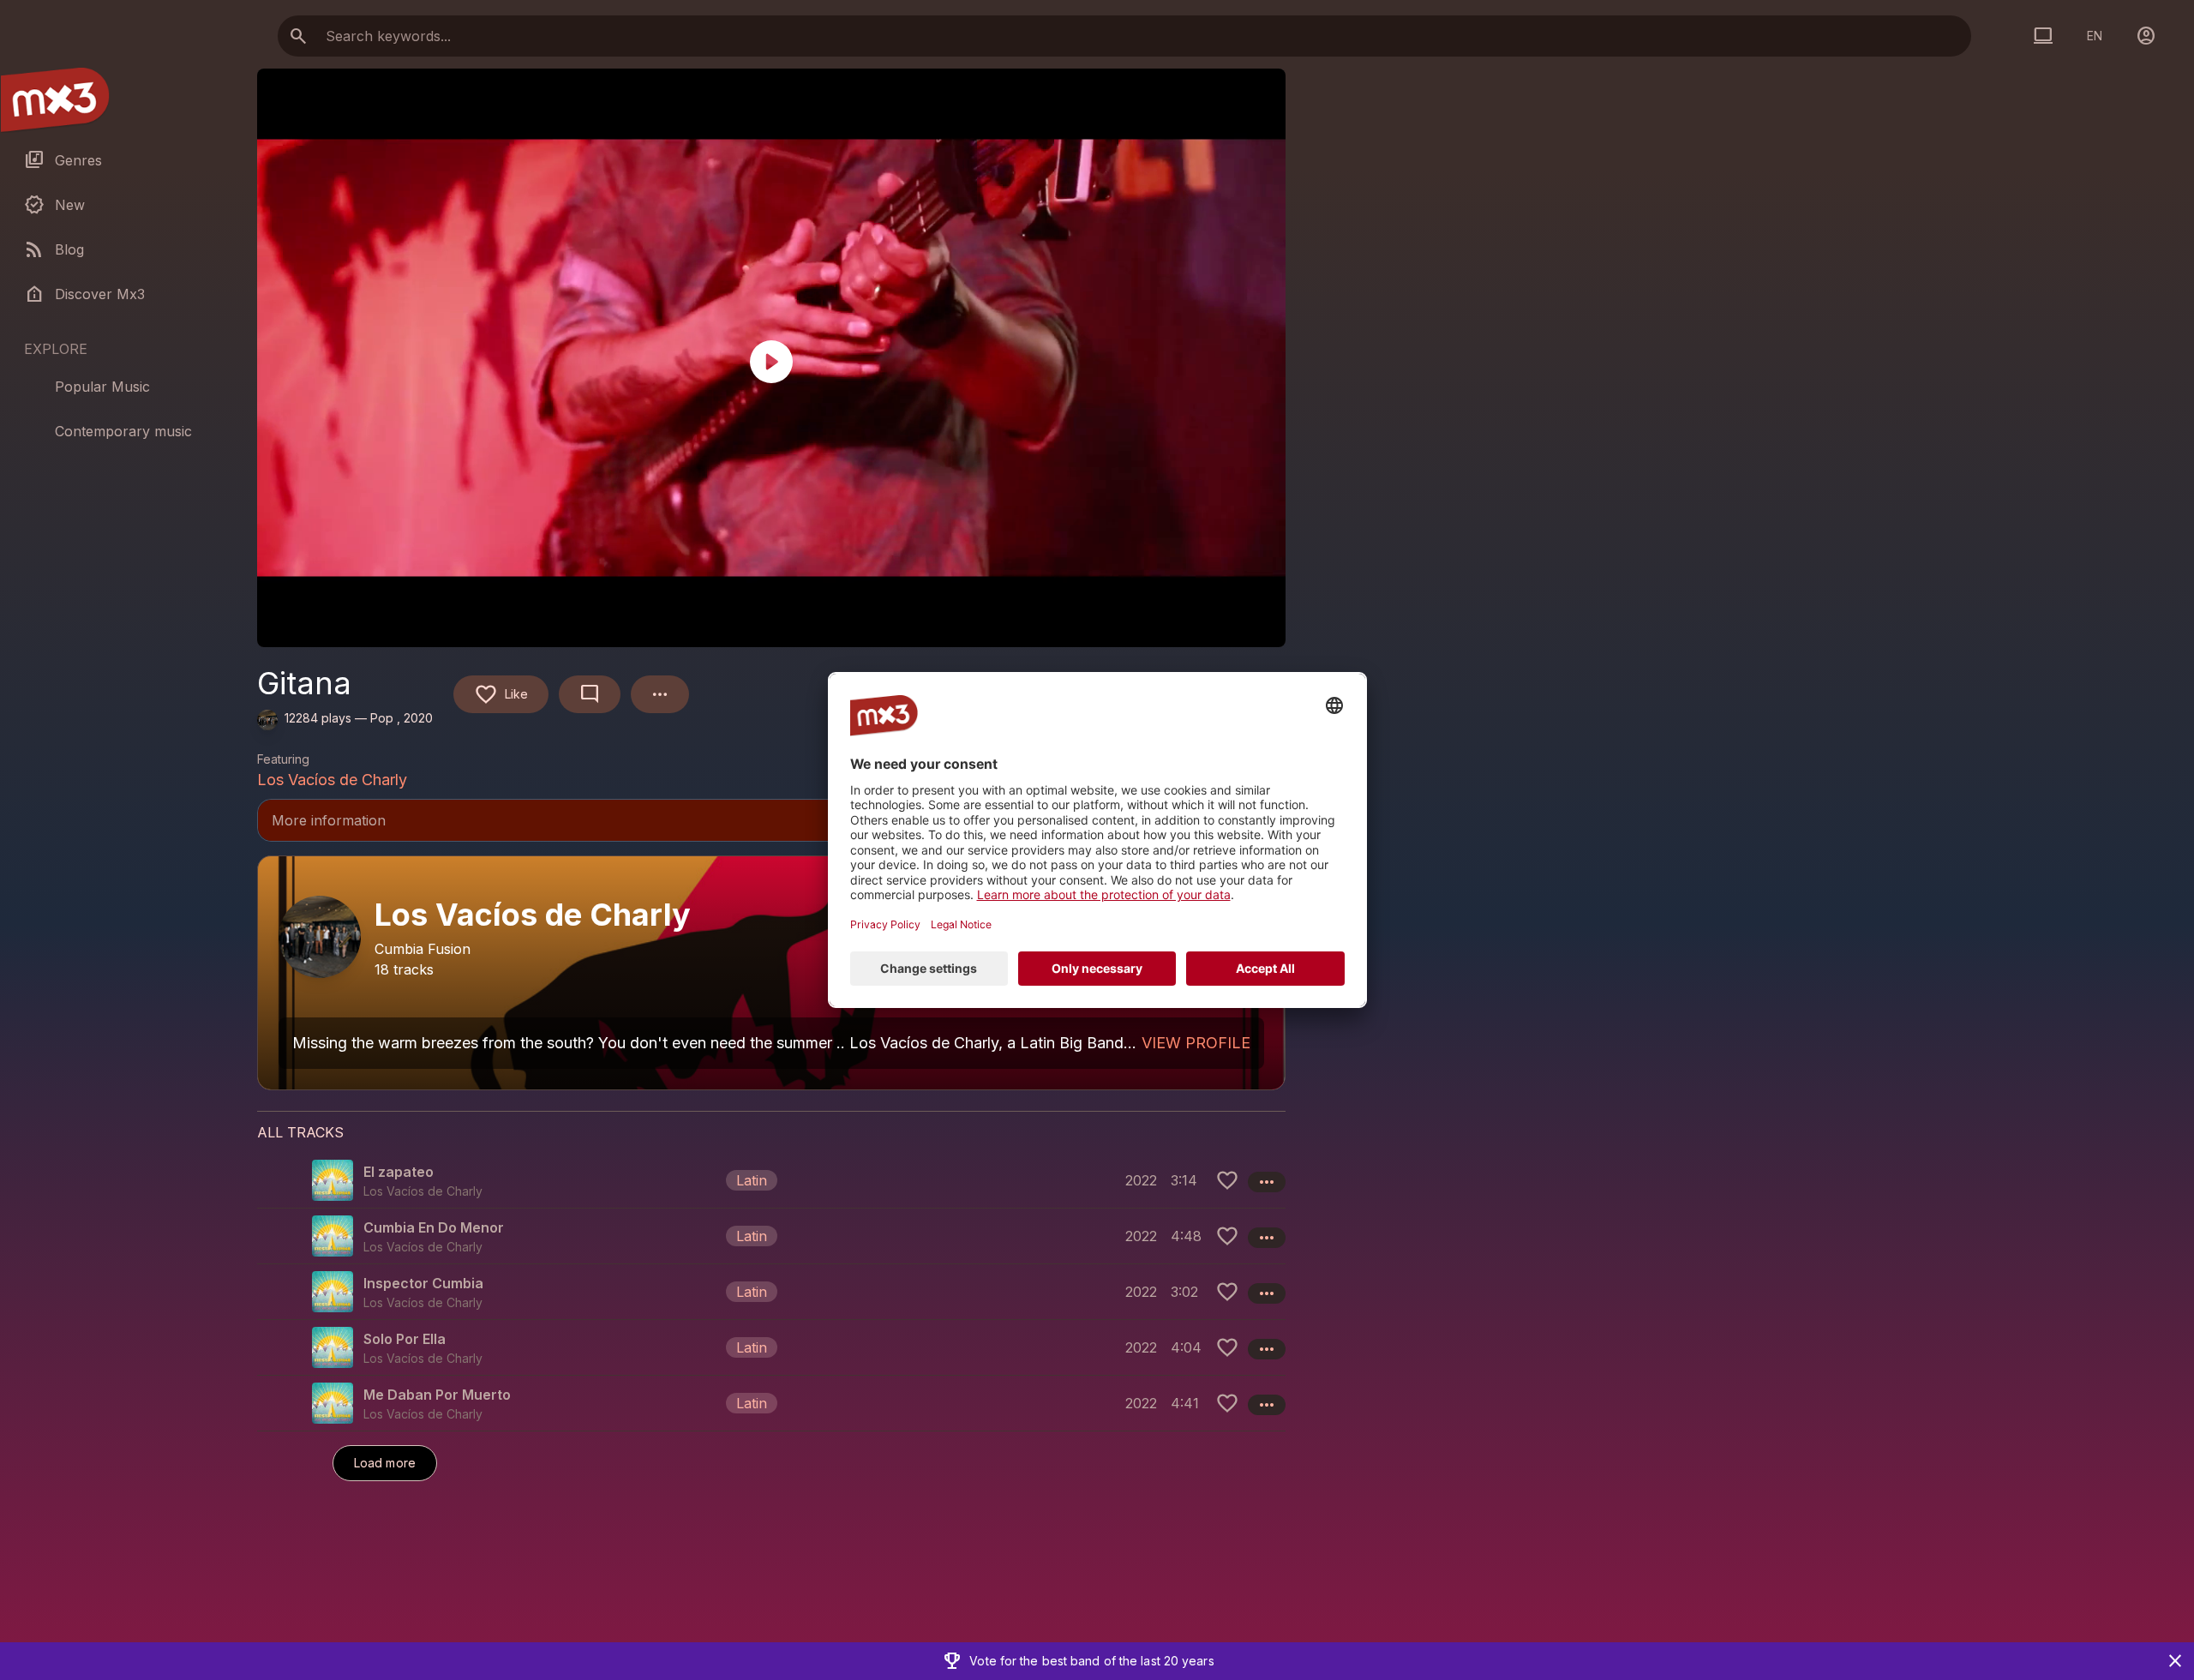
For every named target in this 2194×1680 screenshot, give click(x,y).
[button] (771, 1180)
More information (771, 822)
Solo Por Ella (405, 1339)
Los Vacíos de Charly (332, 780)
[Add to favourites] (1227, 1180)
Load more (385, 1463)
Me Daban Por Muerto (437, 1395)
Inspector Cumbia (423, 1283)
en (2095, 36)
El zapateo (399, 1172)
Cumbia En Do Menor (434, 1227)
